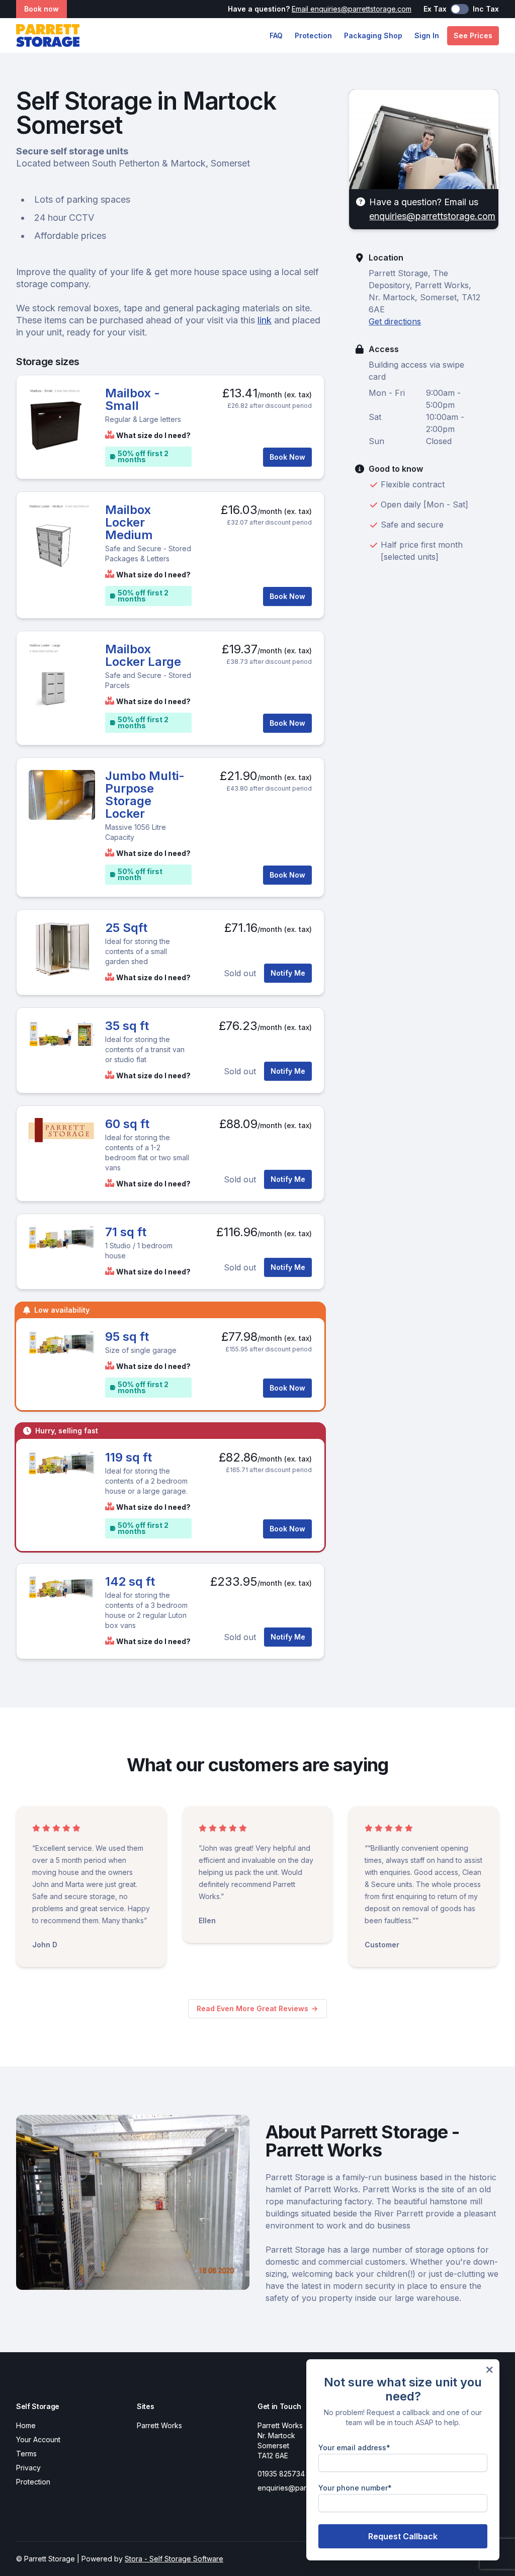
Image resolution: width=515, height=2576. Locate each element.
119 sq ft (128, 1457)
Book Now (287, 457)
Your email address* (354, 2448)
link (265, 320)
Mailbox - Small (133, 399)
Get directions (395, 321)
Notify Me (288, 973)
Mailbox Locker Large (143, 655)
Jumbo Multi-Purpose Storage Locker (145, 795)
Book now (41, 9)
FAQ (276, 35)
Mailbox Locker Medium (129, 522)
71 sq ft (126, 1232)
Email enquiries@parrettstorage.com (352, 9)
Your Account (38, 2439)
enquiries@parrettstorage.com (432, 216)
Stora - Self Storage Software (174, 2559)
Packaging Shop (373, 35)
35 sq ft (127, 1026)
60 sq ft (127, 1124)
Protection (313, 35)
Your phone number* (355, 2488)
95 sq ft (127, 1337)
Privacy (28, 2468)
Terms (26, 2454)
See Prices (473, 35)
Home (26, 2425)
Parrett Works (159, 2425)
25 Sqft (126, 928)
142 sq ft (130, 1581)
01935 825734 (281, 2474)
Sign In (427, 35)
